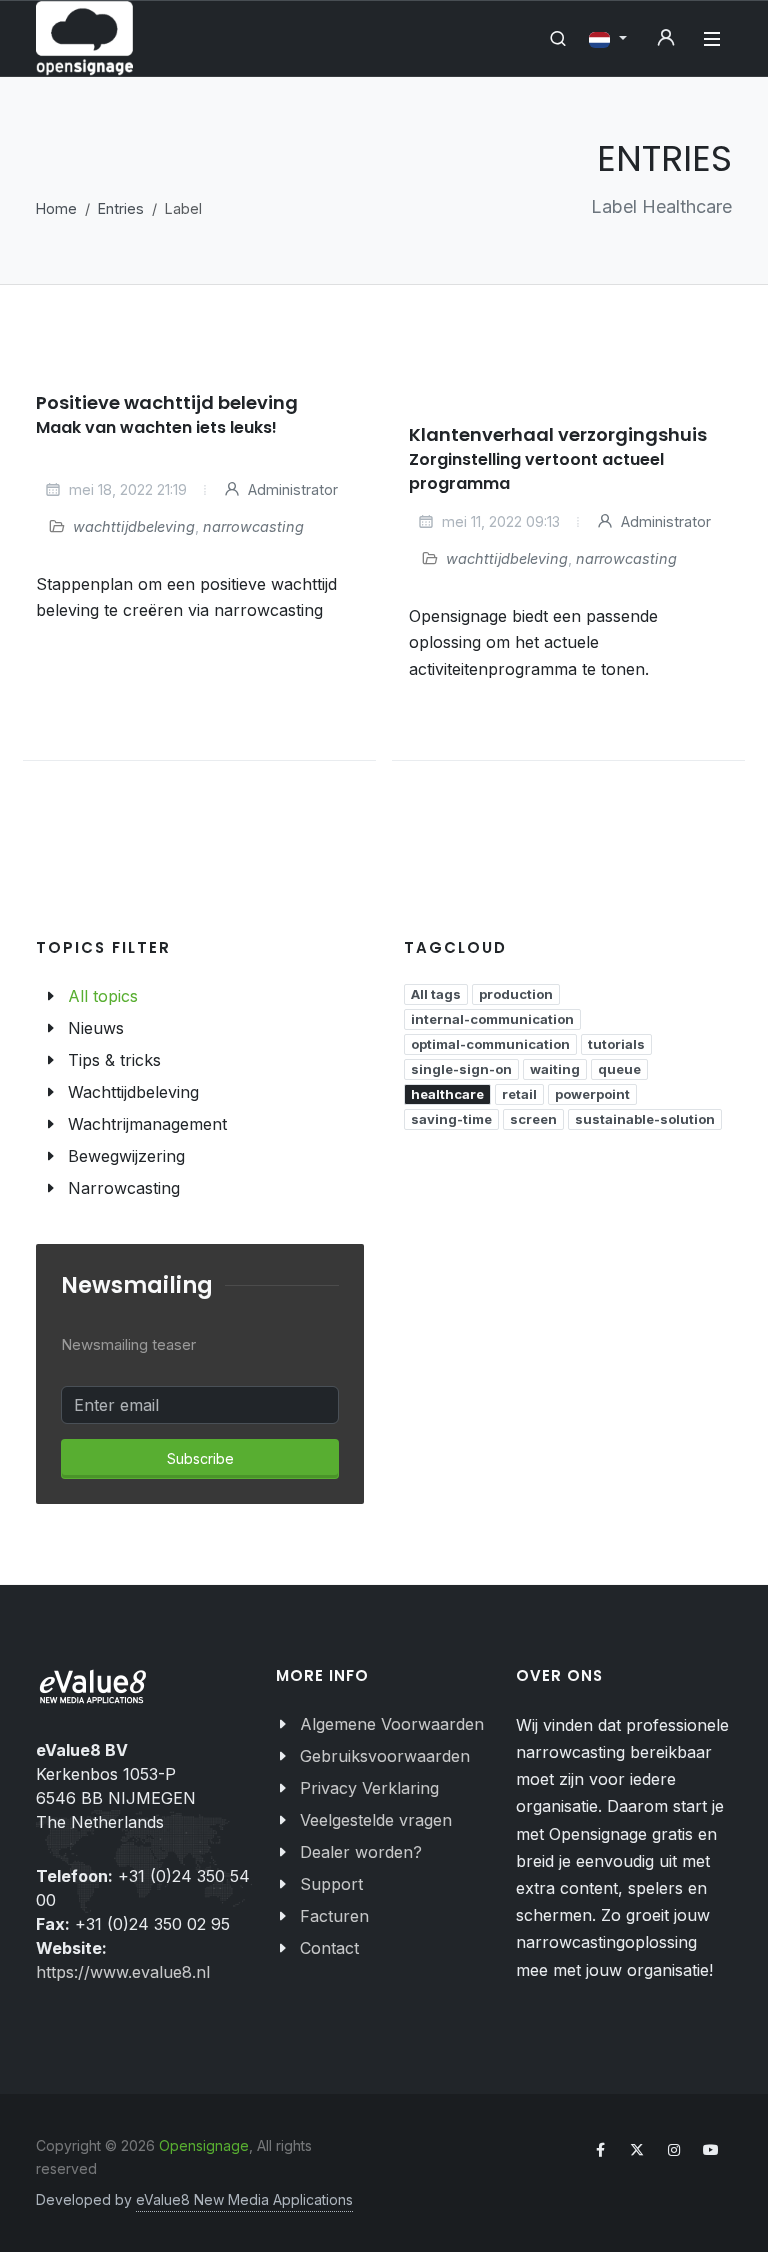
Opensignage (204, 2145)
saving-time (451, 1119)
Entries (121, 208)
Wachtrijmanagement (147, 1124)
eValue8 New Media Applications (244, 2199)
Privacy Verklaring (369, 1788)
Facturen (334, 1916)
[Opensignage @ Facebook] (600, 2150)
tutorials (616, 1044)
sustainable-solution (645, 1119)
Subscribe (200, 1458)
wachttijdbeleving (134, 526)
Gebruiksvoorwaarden (385, 1756)
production (516, 994)
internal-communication (492, 1019)
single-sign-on (461, 1069)
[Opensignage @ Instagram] (674, 2150)
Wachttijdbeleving (133, 1092)
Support (331, 1884)
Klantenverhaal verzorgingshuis (558, 434)
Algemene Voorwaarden (392, 1724)
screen (533, 1119)
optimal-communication (490, 1044)
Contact (329, 1948)
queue (619, 1069)
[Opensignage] (84, 38)
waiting (555, 1069)
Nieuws (96, 1028)
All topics (103, 996)
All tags (436, 994)
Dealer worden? (361, 1852)
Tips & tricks (114, 1060)
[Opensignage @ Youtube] (711, 2150)
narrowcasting (253, 526)
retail (519, 1094)
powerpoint (592, 1094)
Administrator (291, 489)
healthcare (447, 1094)
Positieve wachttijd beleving (167, 402)
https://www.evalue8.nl (123, 1972)
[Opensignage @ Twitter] (637, 2150)
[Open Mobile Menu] (712, 39)
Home (56, 208)
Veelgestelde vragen (376, 1820)
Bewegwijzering (126, 1156)
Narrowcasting (124, 1188)
